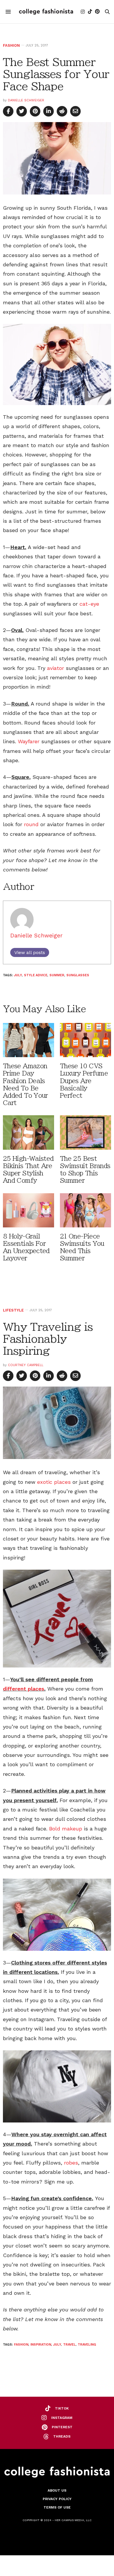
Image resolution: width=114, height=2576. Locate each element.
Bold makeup (66, 1829)
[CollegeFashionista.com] (46, 12)
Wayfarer (29, 741)
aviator (56, 668)
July (18, 975)
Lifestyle (13, 1310)
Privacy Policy (57, 2499)
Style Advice (36, 975)
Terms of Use (57, 2507)
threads (62, 2436)
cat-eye (89, 604)
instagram (62, 2418)
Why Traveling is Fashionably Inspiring (48, 1339)
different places (24, 1689)
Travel (69, 2345)
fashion (21, 2345)
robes (71, 2163)
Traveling (87, 2345)
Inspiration (41, 2345)
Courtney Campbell (26, 1365)
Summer (57, 975)
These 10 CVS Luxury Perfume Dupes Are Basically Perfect (84, 1081)
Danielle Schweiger (26, 100)
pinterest (62, 2427)
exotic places (54, 1482)
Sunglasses (78, 975)
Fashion (11, 45)
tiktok (62, 2408)
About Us (57, 2490)
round (31, 824)
